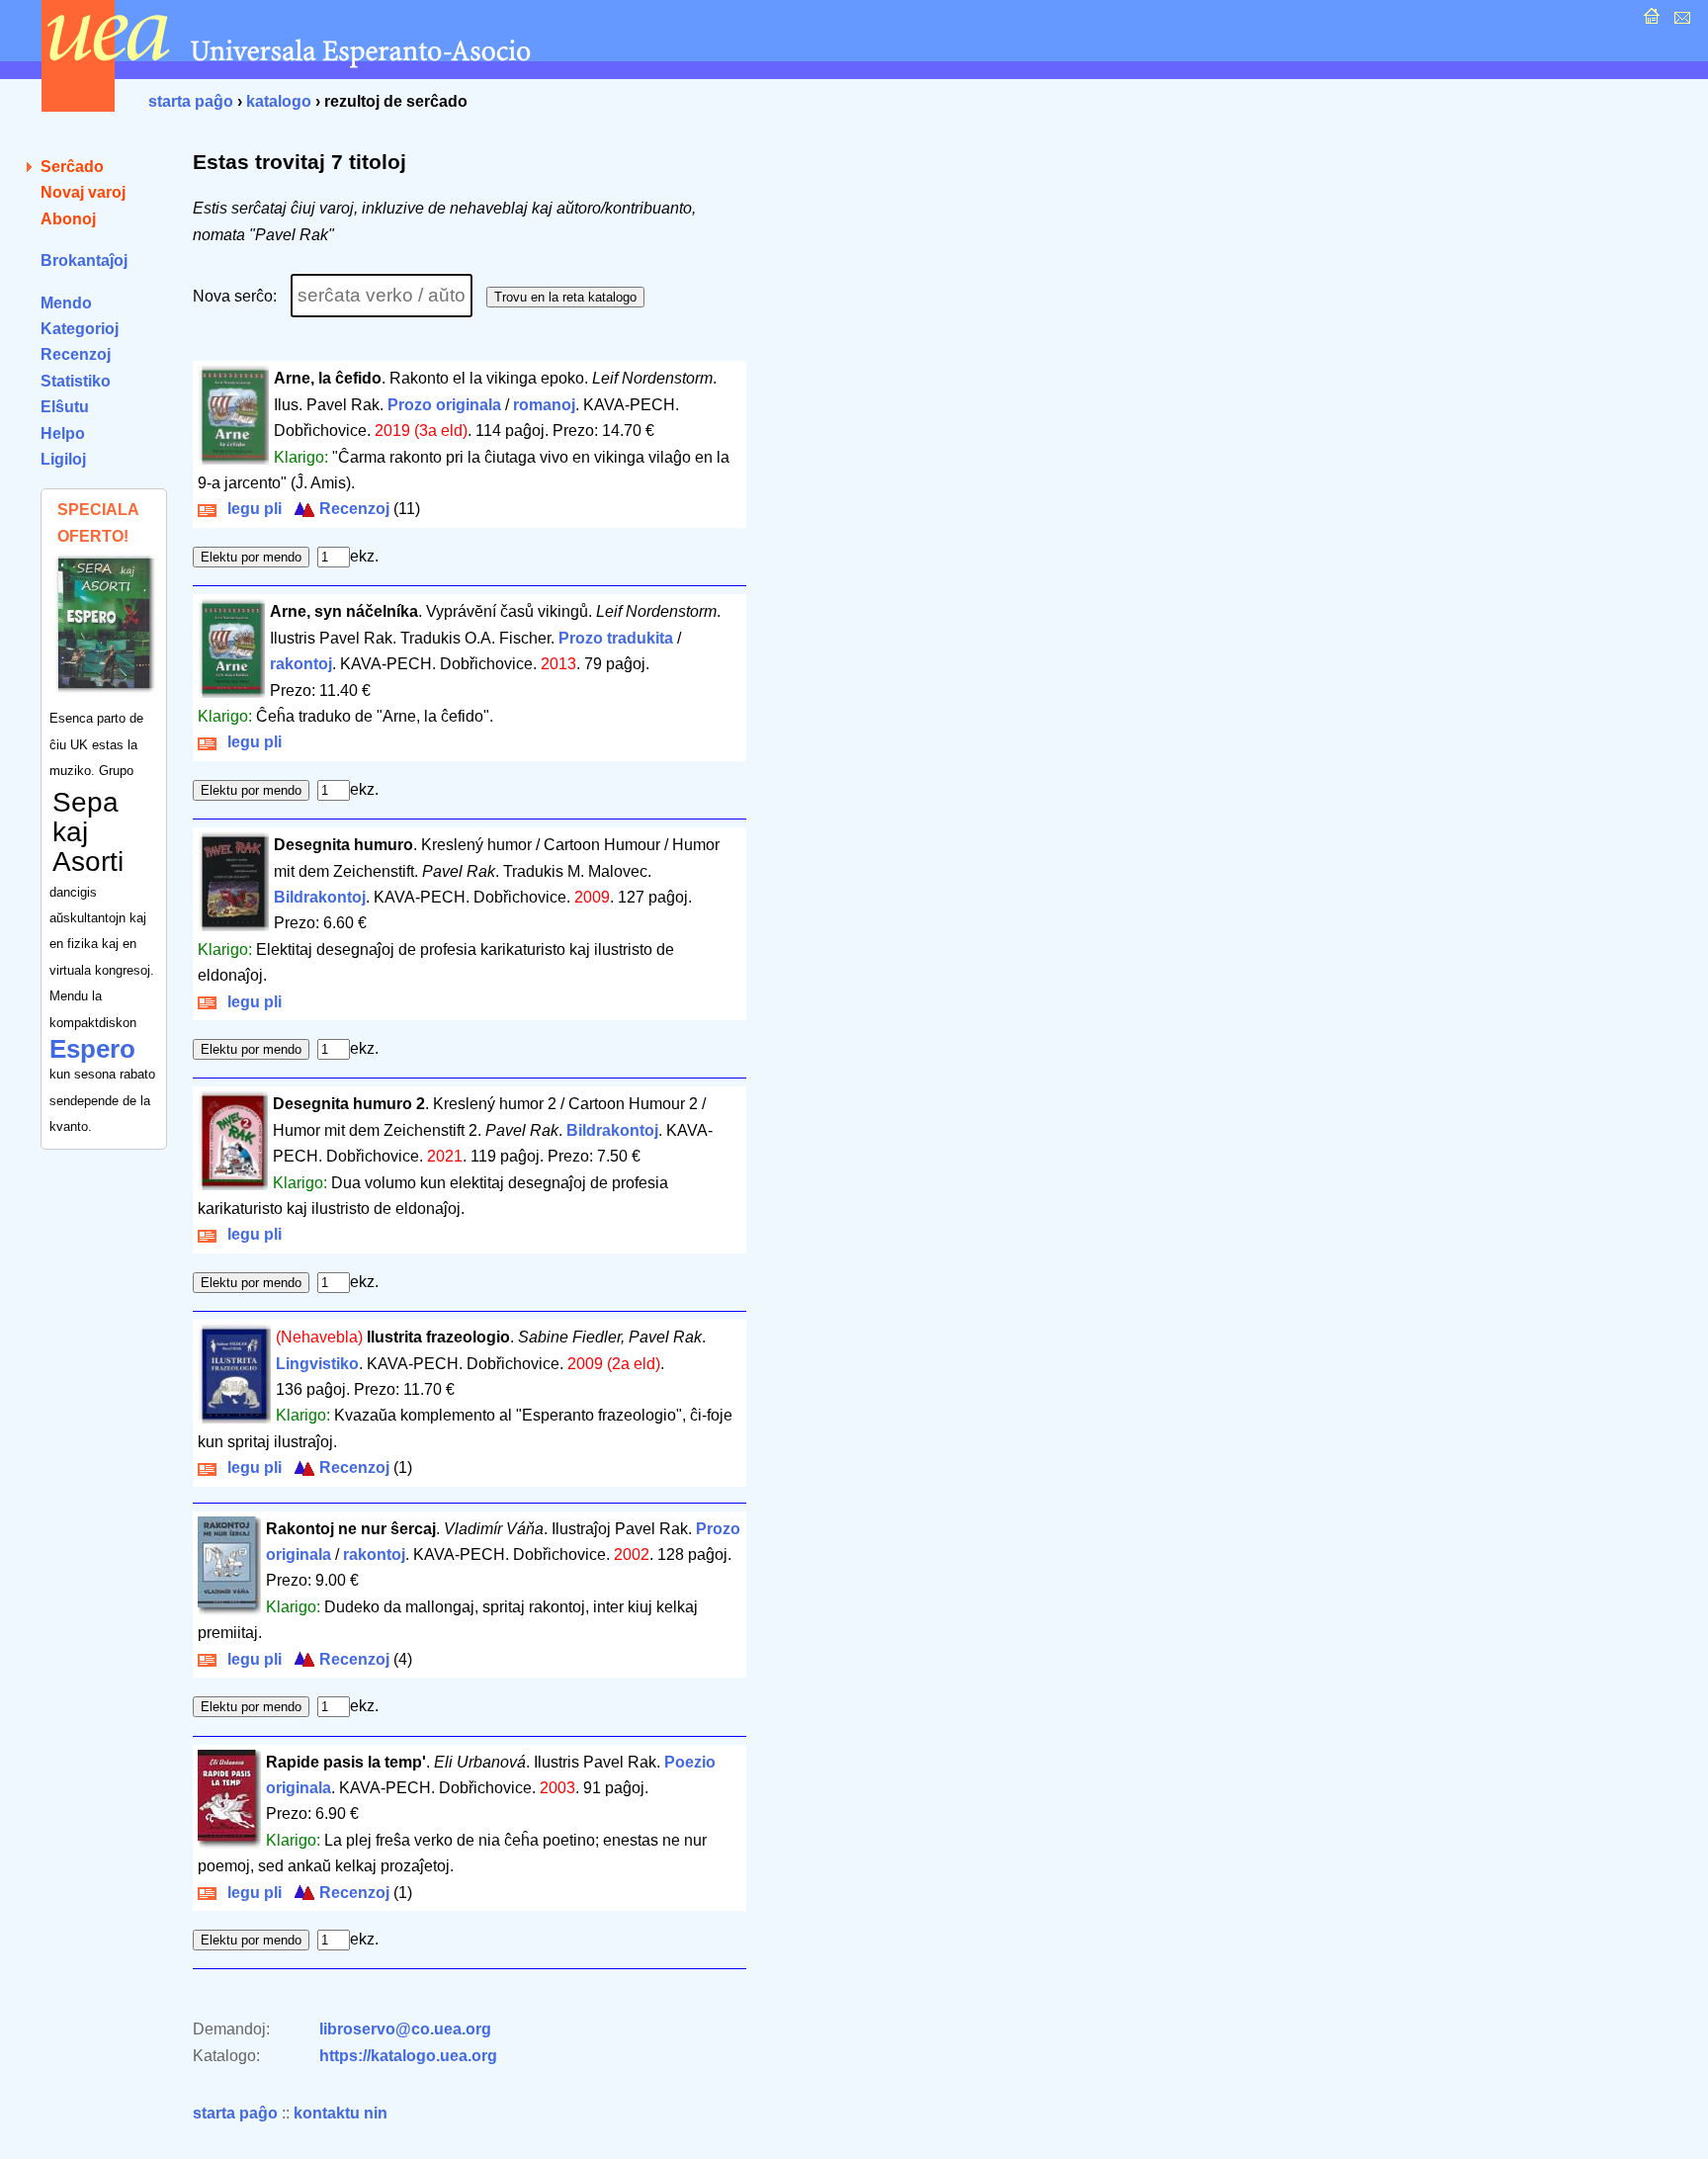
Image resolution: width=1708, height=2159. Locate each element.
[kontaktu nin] (1680, 21)
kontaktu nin (341, 2113)
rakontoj (301, 664)
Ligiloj (63, 459)
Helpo (63, 433)
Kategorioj (80, 329)
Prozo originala (444, 405)
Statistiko (76, 381)
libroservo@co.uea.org (405, 2029)
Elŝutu (65, 407)
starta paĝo (191, 101)
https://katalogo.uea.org (408, 2056)
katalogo (279, 101)
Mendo (66, 303)
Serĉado (72, 167)
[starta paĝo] (1649, 21)
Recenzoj (76, 354)
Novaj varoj (83, 192)
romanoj (544, 405)
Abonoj (68, 219)
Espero (92, 1049)
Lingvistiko (317, 1364)
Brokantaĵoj (84, 260)
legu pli (251, 509)
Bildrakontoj (320, 897)
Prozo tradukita (616, 638)
